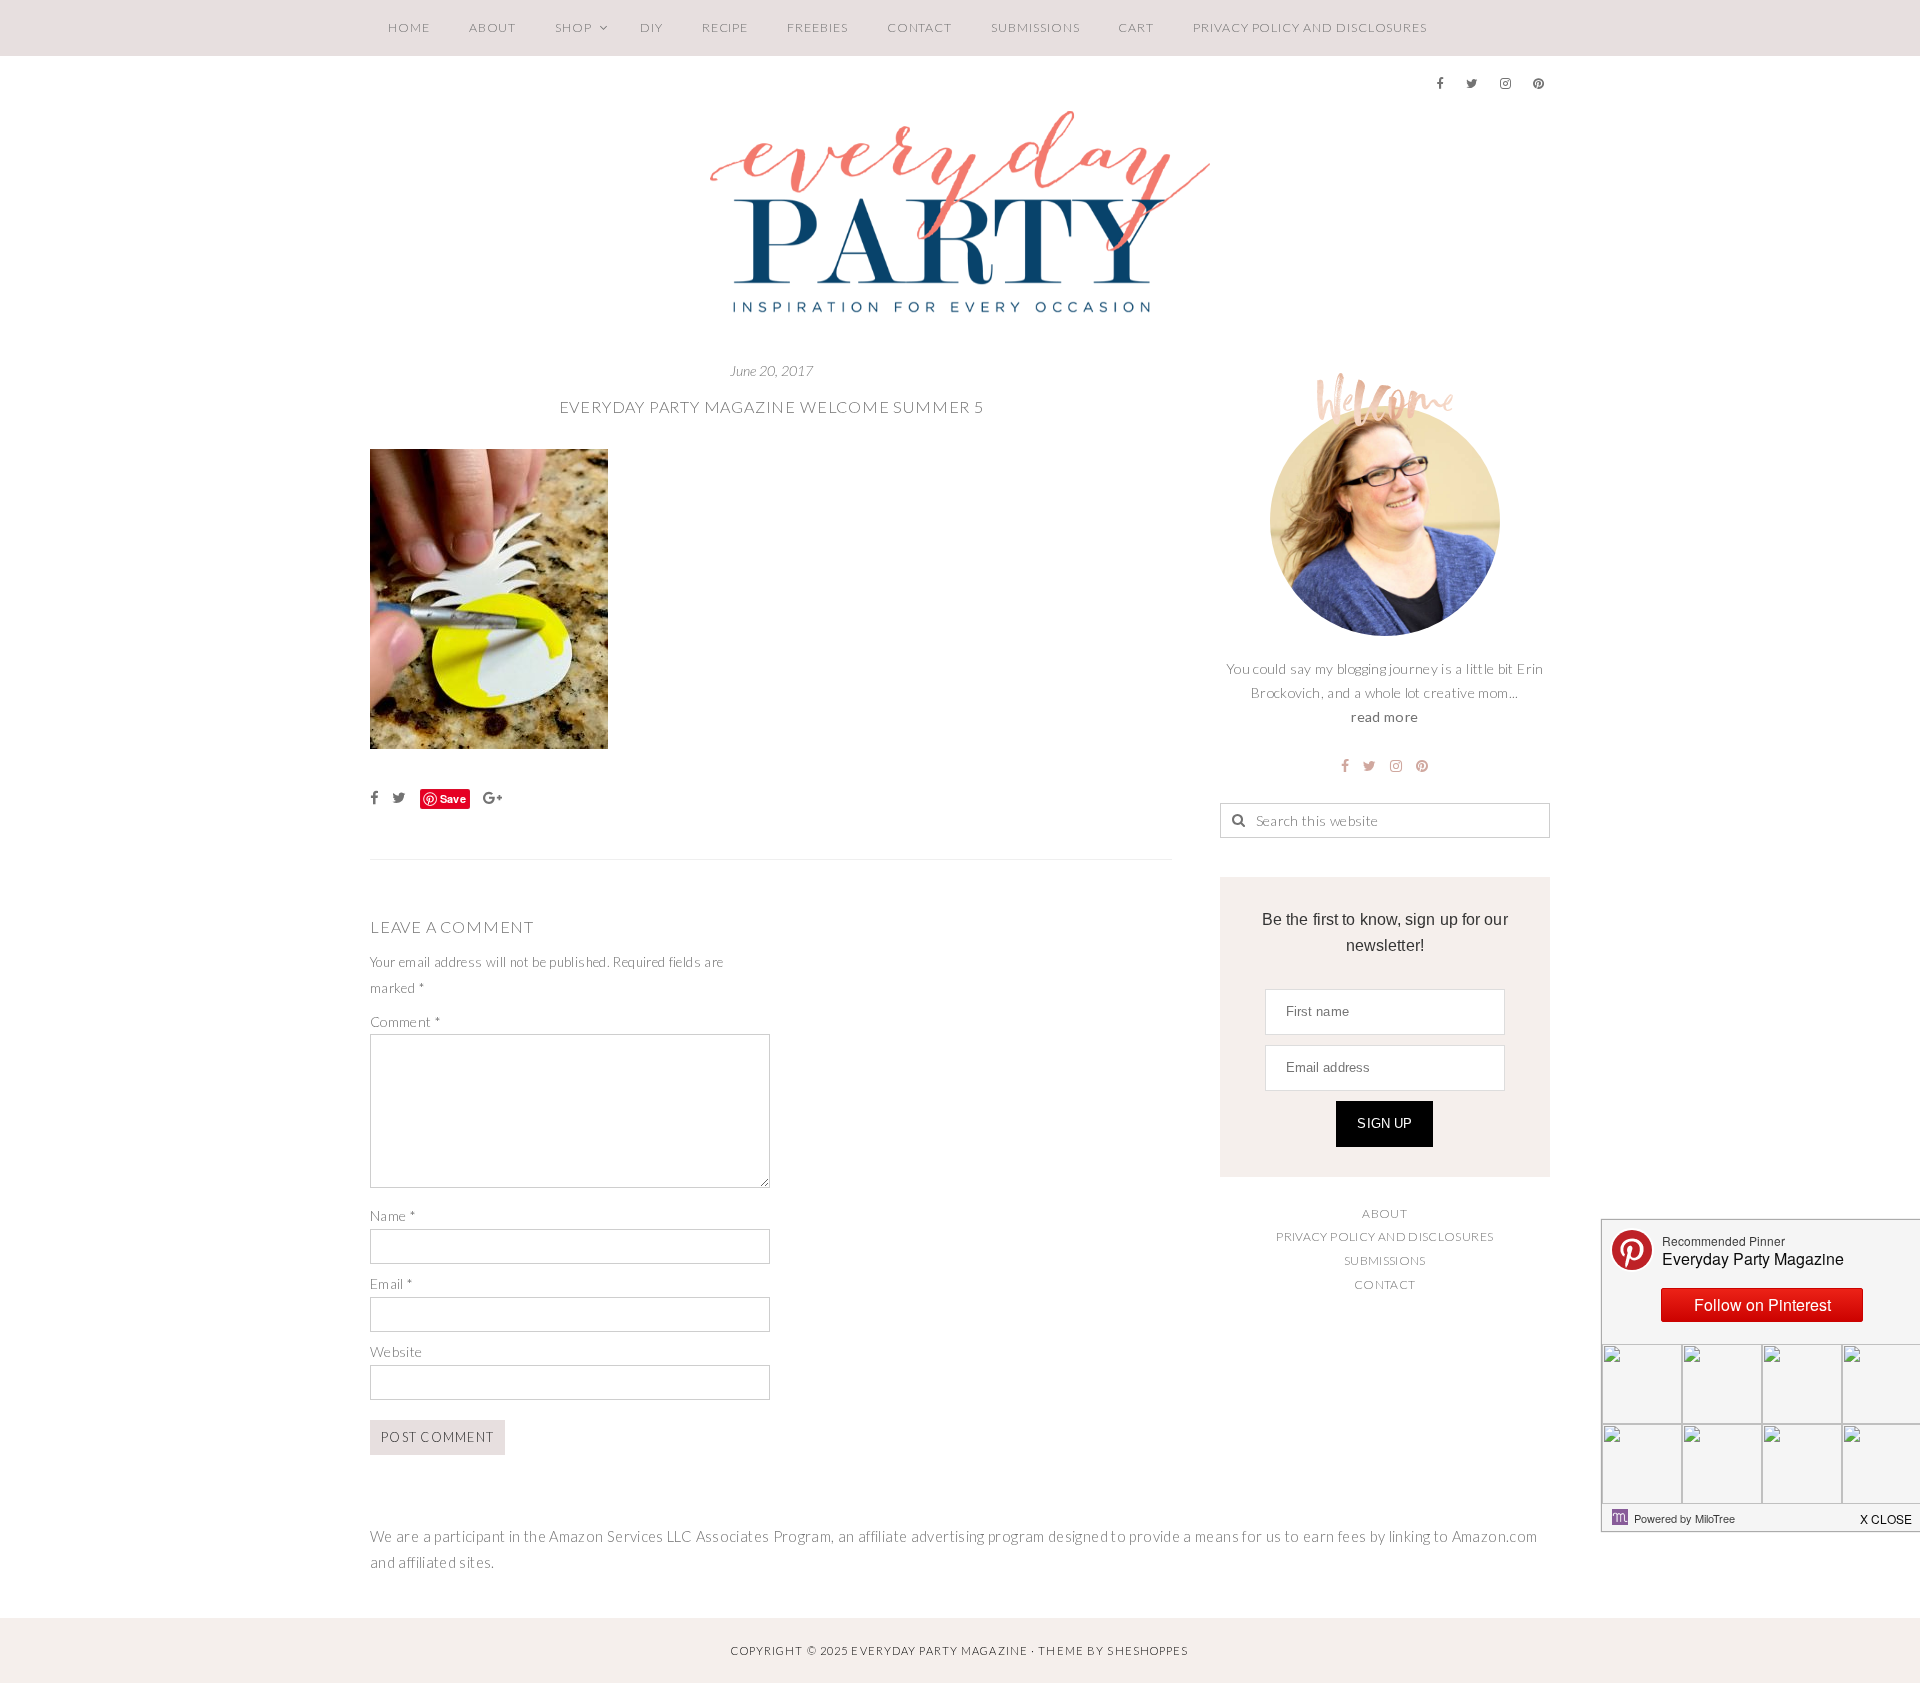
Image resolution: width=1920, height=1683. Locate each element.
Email (392, 1283)
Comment (405, 1021)
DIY (651, 27)
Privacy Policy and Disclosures (1310, 27)
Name (393, 1215)
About (493, 27)
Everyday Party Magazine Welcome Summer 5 (771, 406)
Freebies (817, 27)
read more (1384, 716)
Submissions (1035, 27)
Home (409, 27)
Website (396, 1351)
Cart (1136, 27)
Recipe (725, 27)
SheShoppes (1147, 1650)
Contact (920, 27)
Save (453, 798)
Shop (573, 27)
